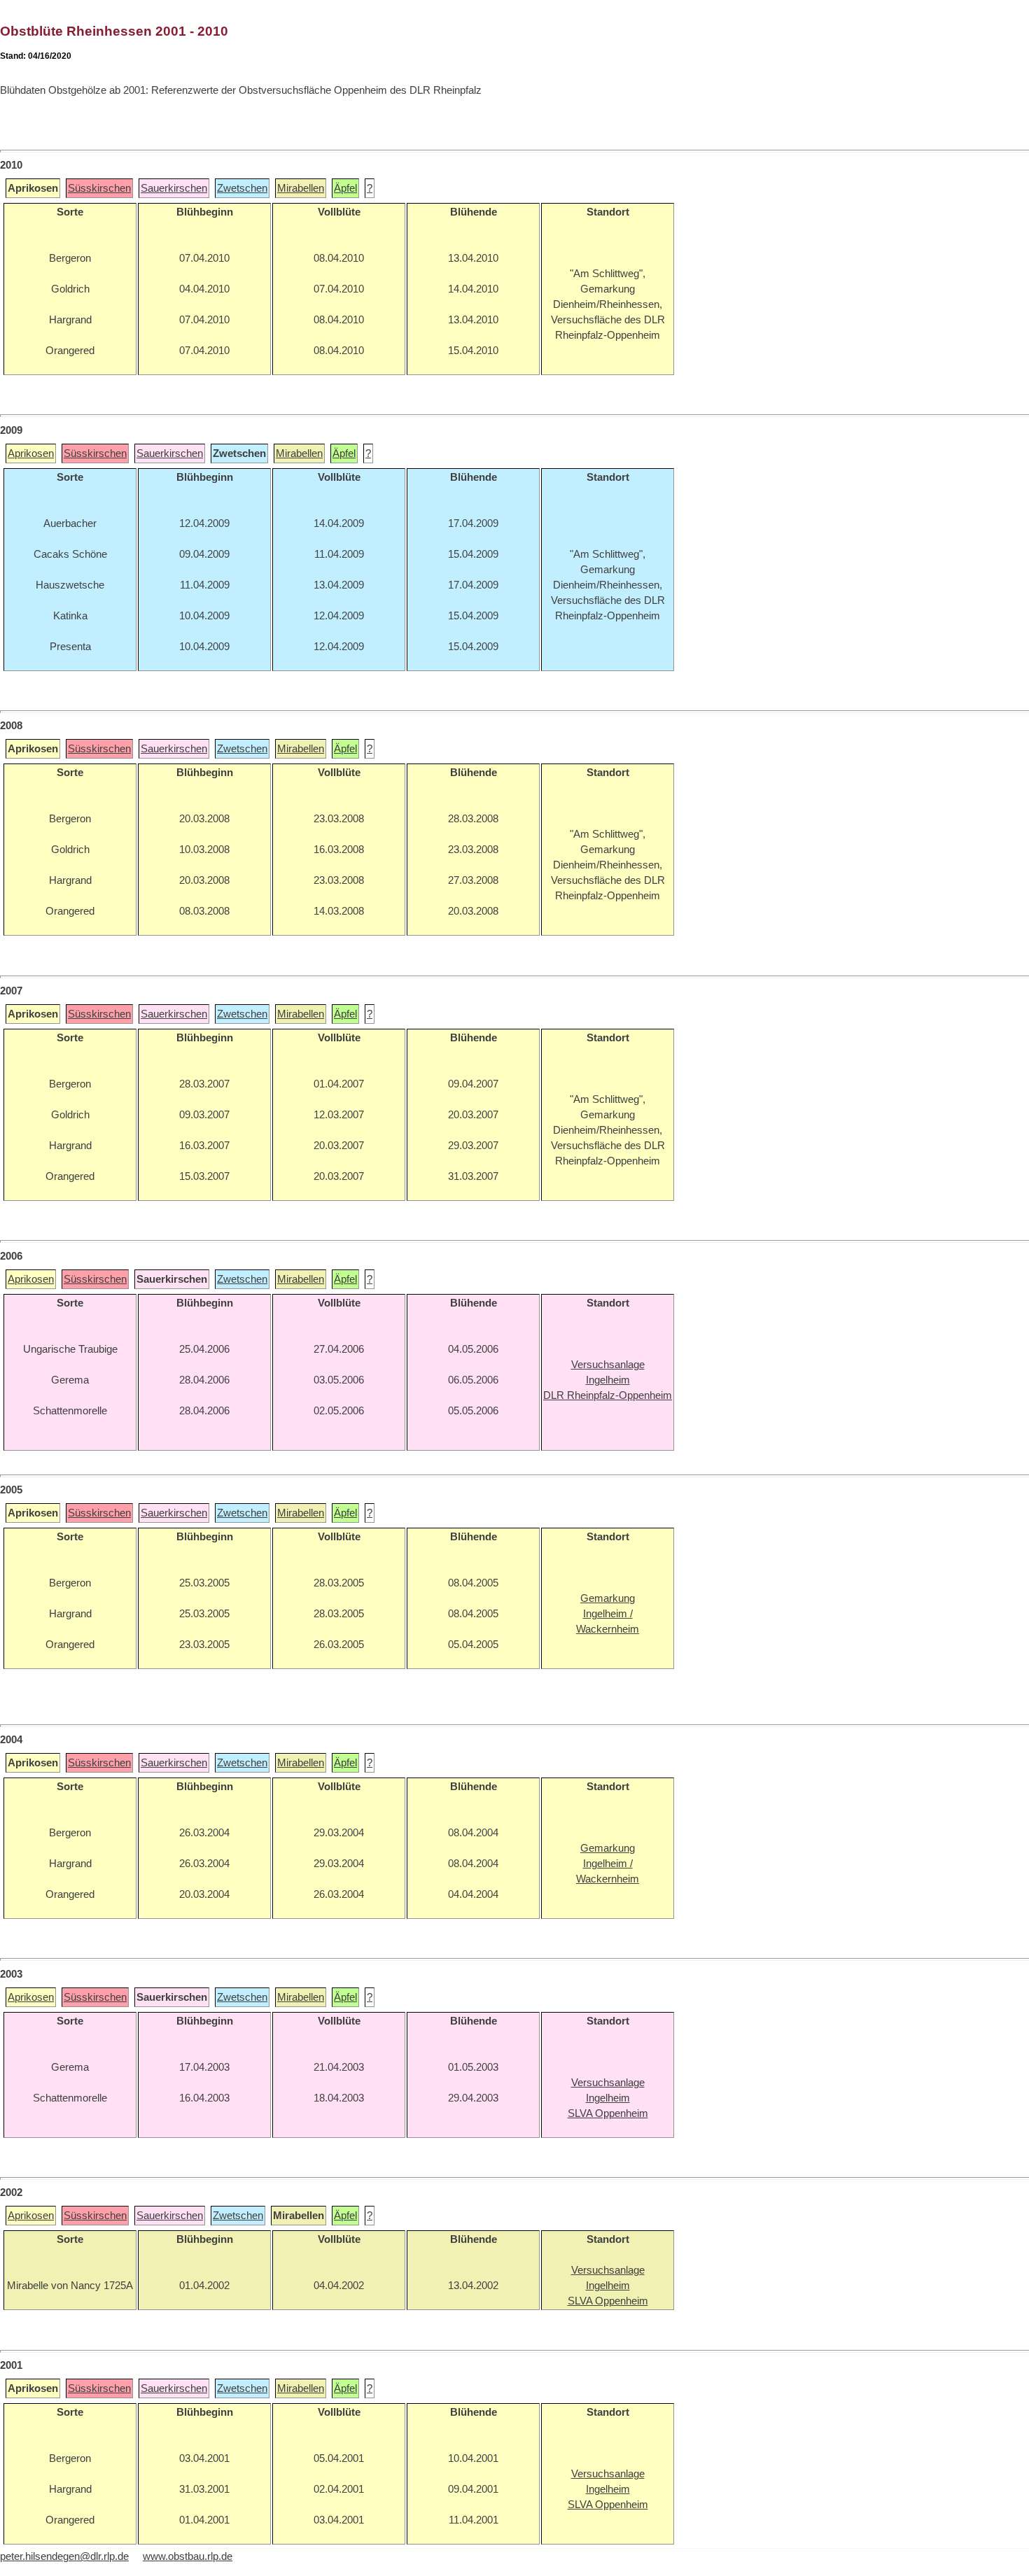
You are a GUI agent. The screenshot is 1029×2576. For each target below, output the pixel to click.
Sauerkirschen (174, 188)
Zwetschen (242, 188)
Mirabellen (301, 188)
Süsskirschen (99, 188)
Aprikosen (31, 453)
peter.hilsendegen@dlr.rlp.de (64, 2556)
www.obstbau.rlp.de (188, 2556)
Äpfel (345, 188)
